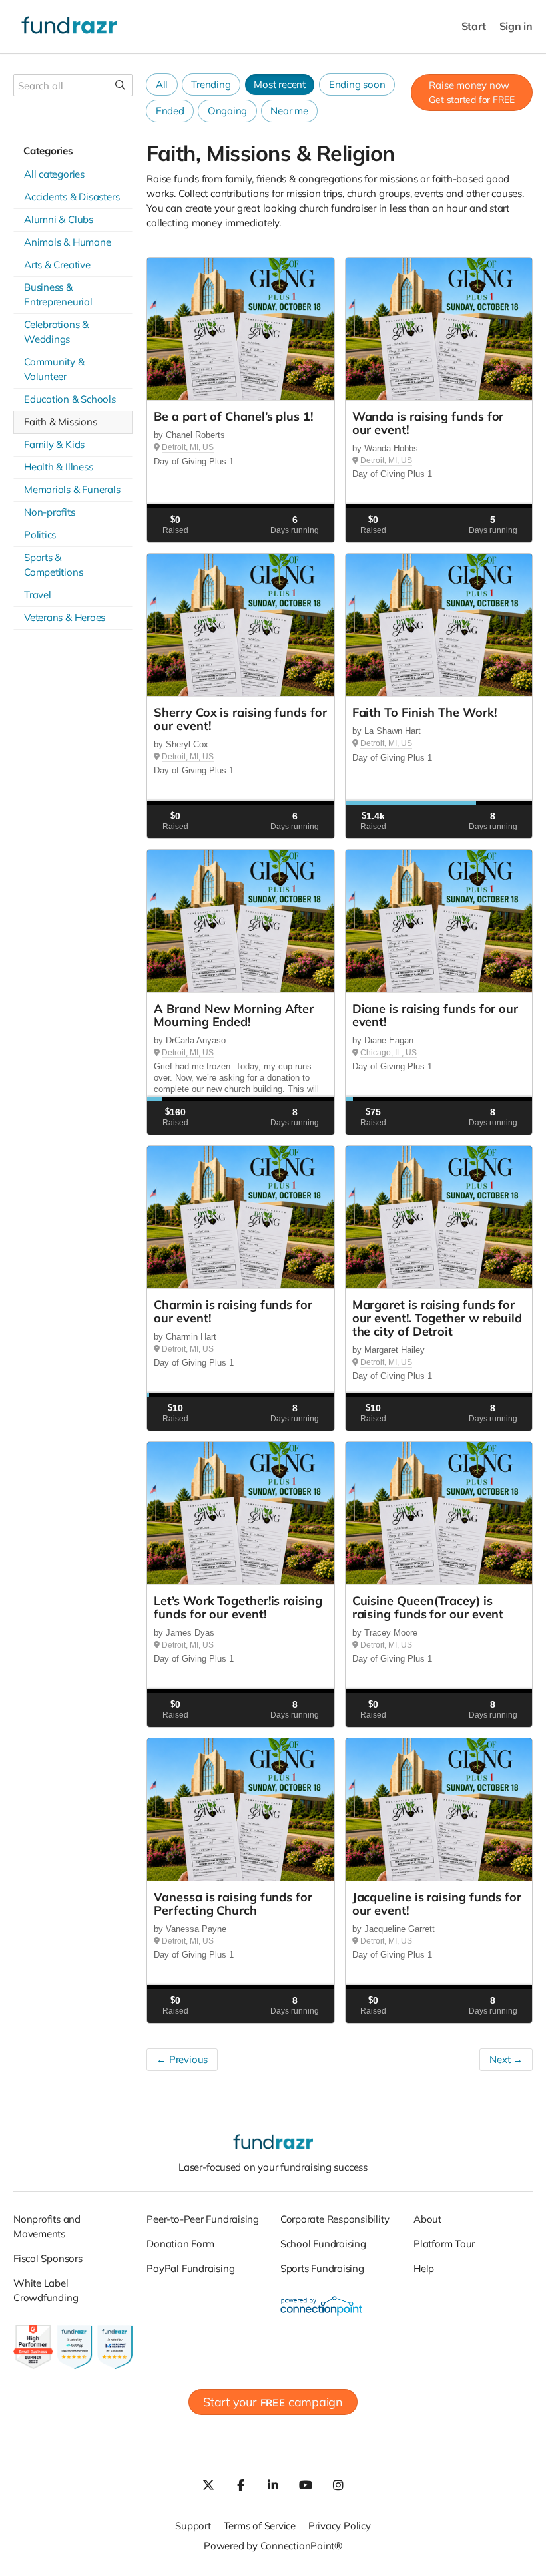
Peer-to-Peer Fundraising (203, 2219)
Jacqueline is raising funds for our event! (437, 1904)
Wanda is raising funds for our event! (428, 423)
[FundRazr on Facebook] (240, 2485)
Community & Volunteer (54, 369)
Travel (38, 595)
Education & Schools (70, 399)
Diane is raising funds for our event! (435, 1015)
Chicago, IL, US (389, 1053)
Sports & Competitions (53, 565)
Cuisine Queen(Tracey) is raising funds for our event (428, 1607)
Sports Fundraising (322, 2268)
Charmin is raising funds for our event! (233, 1311)
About (427, 2219)
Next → (506, 2059)
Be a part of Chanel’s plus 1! (233, 416)
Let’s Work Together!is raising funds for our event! (238, 1607)
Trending (211, 84)
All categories (54, 174)
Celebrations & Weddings (56, 332)
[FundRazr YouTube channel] (306, 2485)
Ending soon (357, 84)
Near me (289, 111)
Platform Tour (444, 2244)
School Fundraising (323, 2244)
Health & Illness (58, 467)
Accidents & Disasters (72, 197)
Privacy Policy (340, 2526)
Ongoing (227, 111)
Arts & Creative (57, 265)
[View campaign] (240, 329)
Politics (40, 535)
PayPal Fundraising (190, 2268)
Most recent (280, 84)
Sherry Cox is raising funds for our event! (240, 719)
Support (193, 2526)
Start (474, 26)
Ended (170, 111)
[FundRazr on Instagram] (338, 2485)
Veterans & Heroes (65, 617)
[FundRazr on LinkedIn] (273, 2485)
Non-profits (50, 512)
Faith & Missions (60, 422)
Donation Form (180, 2244)
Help (424, 2268)
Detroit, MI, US (188, 447)
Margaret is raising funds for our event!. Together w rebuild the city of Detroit (437, 1318)
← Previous (182, 2059)
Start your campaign (273, 2402)
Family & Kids (54, 444)
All (162, 84)
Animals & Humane (67, 242)
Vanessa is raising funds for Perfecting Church (233, 1904)
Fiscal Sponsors (48, 2258)
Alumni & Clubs (59, 219)
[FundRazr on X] (208, 2485)
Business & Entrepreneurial (58, 294)
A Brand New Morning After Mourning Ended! (234, 1015)
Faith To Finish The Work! (424, 712)
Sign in (516, 26)
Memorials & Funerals (72, 489)
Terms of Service (260, 2526)
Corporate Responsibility (335, 2219)
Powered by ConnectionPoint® (273, 2546)
